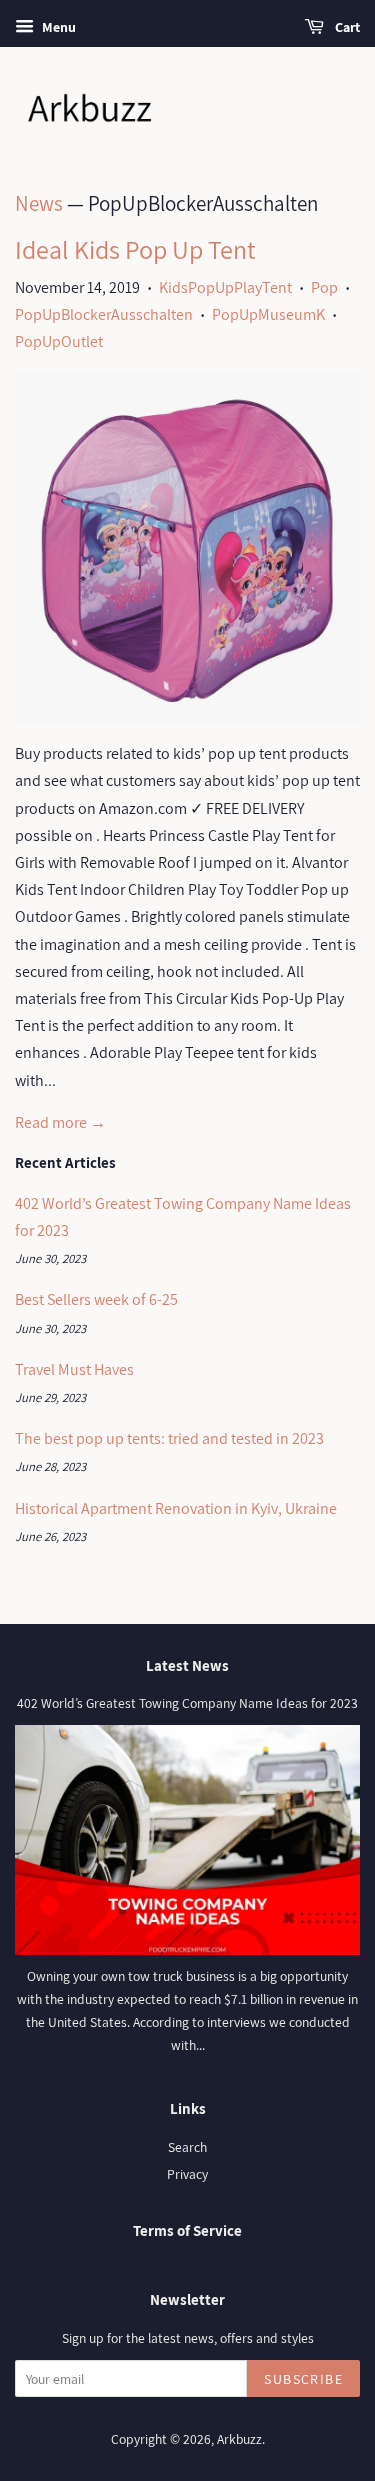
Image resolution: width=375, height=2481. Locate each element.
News (39, 203)
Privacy (187, 2174)
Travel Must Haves (74, 1369)
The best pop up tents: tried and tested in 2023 (169, 1438)
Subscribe (303, 2379)
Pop (324, 287)
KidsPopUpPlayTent (225, 287)
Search (187, 2147)
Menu (57, 27)
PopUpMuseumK (268, 314)
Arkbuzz (239, 2439)
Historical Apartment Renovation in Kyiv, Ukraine (176, 1508)
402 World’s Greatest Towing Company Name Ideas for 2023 (187, 1703)
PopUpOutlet (59, 341)
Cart (346, 27)
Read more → (60, 1122)
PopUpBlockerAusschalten (104, 314)
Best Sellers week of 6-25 (96, 1299)
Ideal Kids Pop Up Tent (135, 249)
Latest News (187, 1665)
